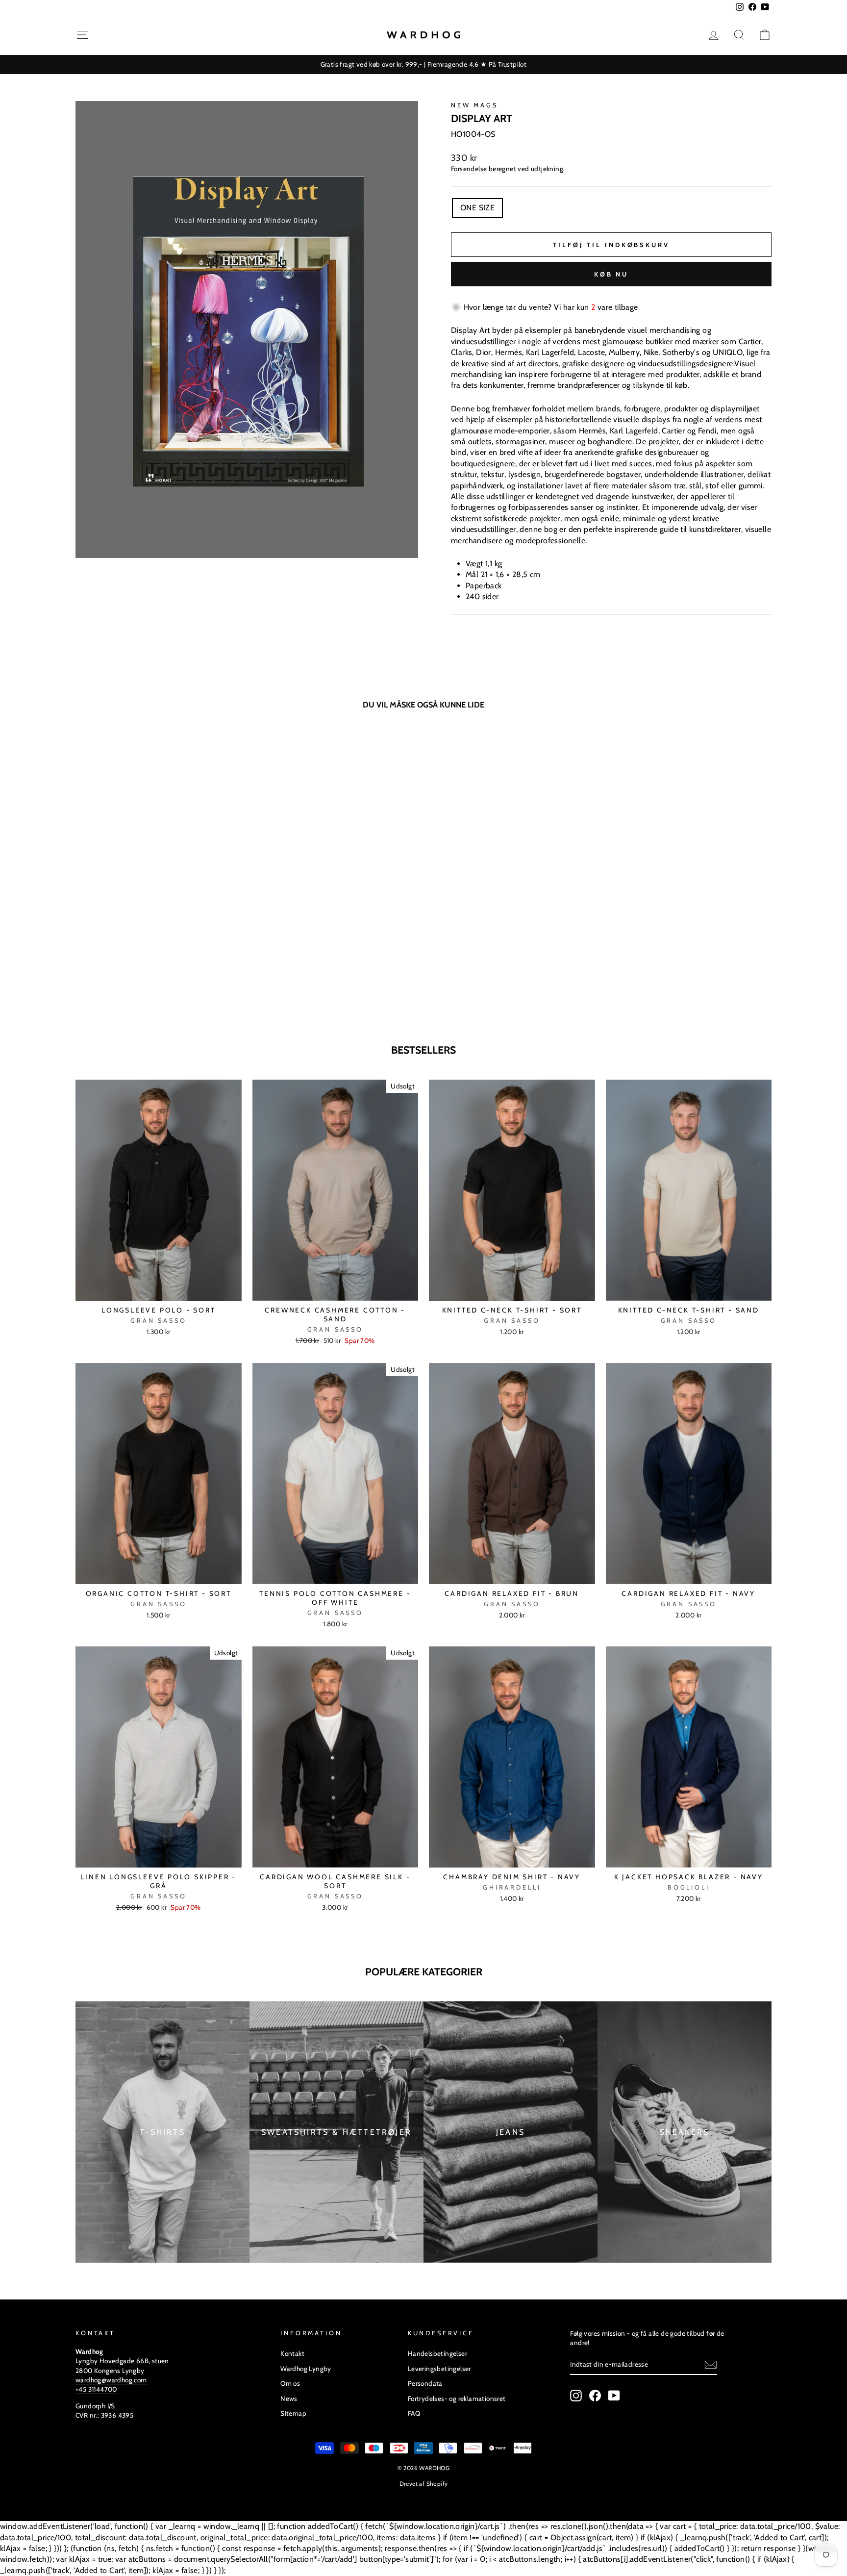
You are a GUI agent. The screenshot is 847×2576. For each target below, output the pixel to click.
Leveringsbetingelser (439, 2369)
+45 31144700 (96, 2389)
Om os (290, 2383)
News (289, 2399)
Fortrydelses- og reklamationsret (457, 2399)
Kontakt (292, 2353)
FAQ (414, 2413)
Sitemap (293, 2413)
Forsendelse (469, 169)
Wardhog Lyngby (306, 2369)
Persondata (425, 2383)
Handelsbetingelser (437, 2353)
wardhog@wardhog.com (111, 2380)
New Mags (474, 105)
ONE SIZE (477, 208)
